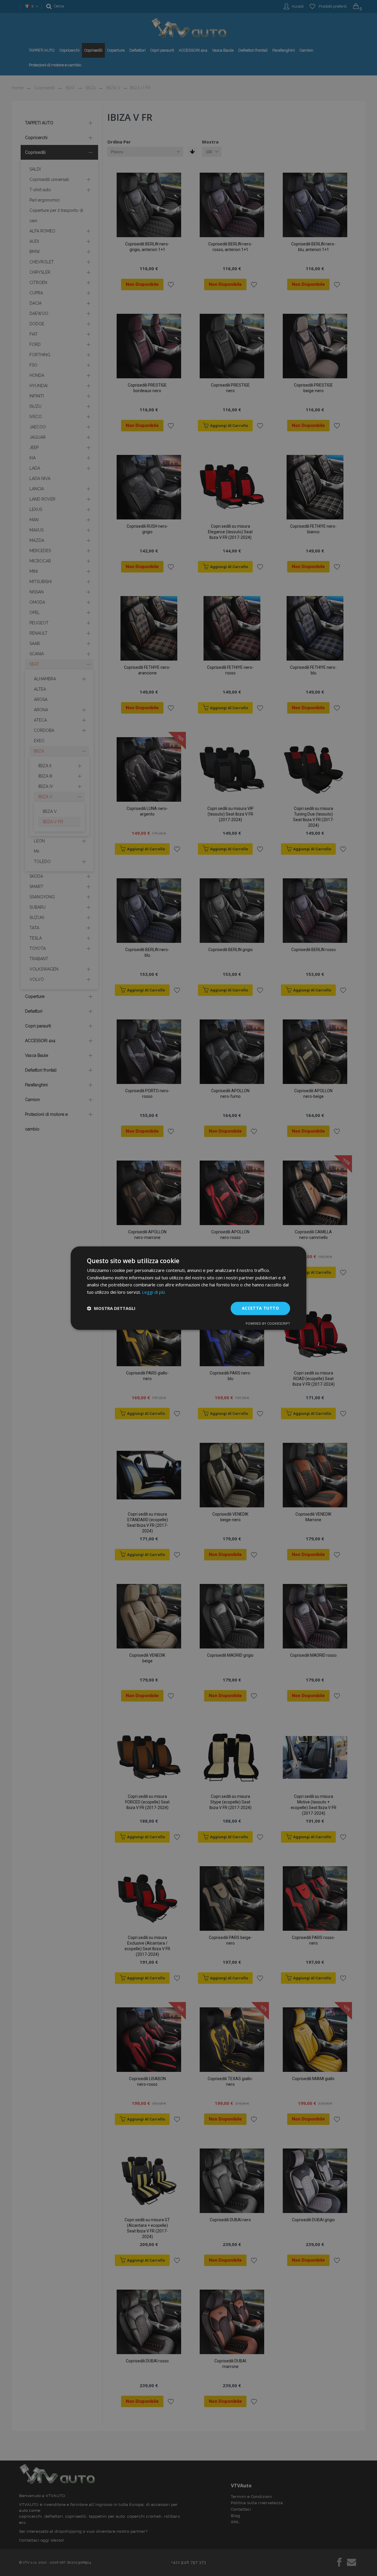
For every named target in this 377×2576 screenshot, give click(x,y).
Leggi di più (153, 1292)
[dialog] (188, 1288)
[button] (111, 1308)
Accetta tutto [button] (260, 1308)
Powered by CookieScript (268, 1323)
